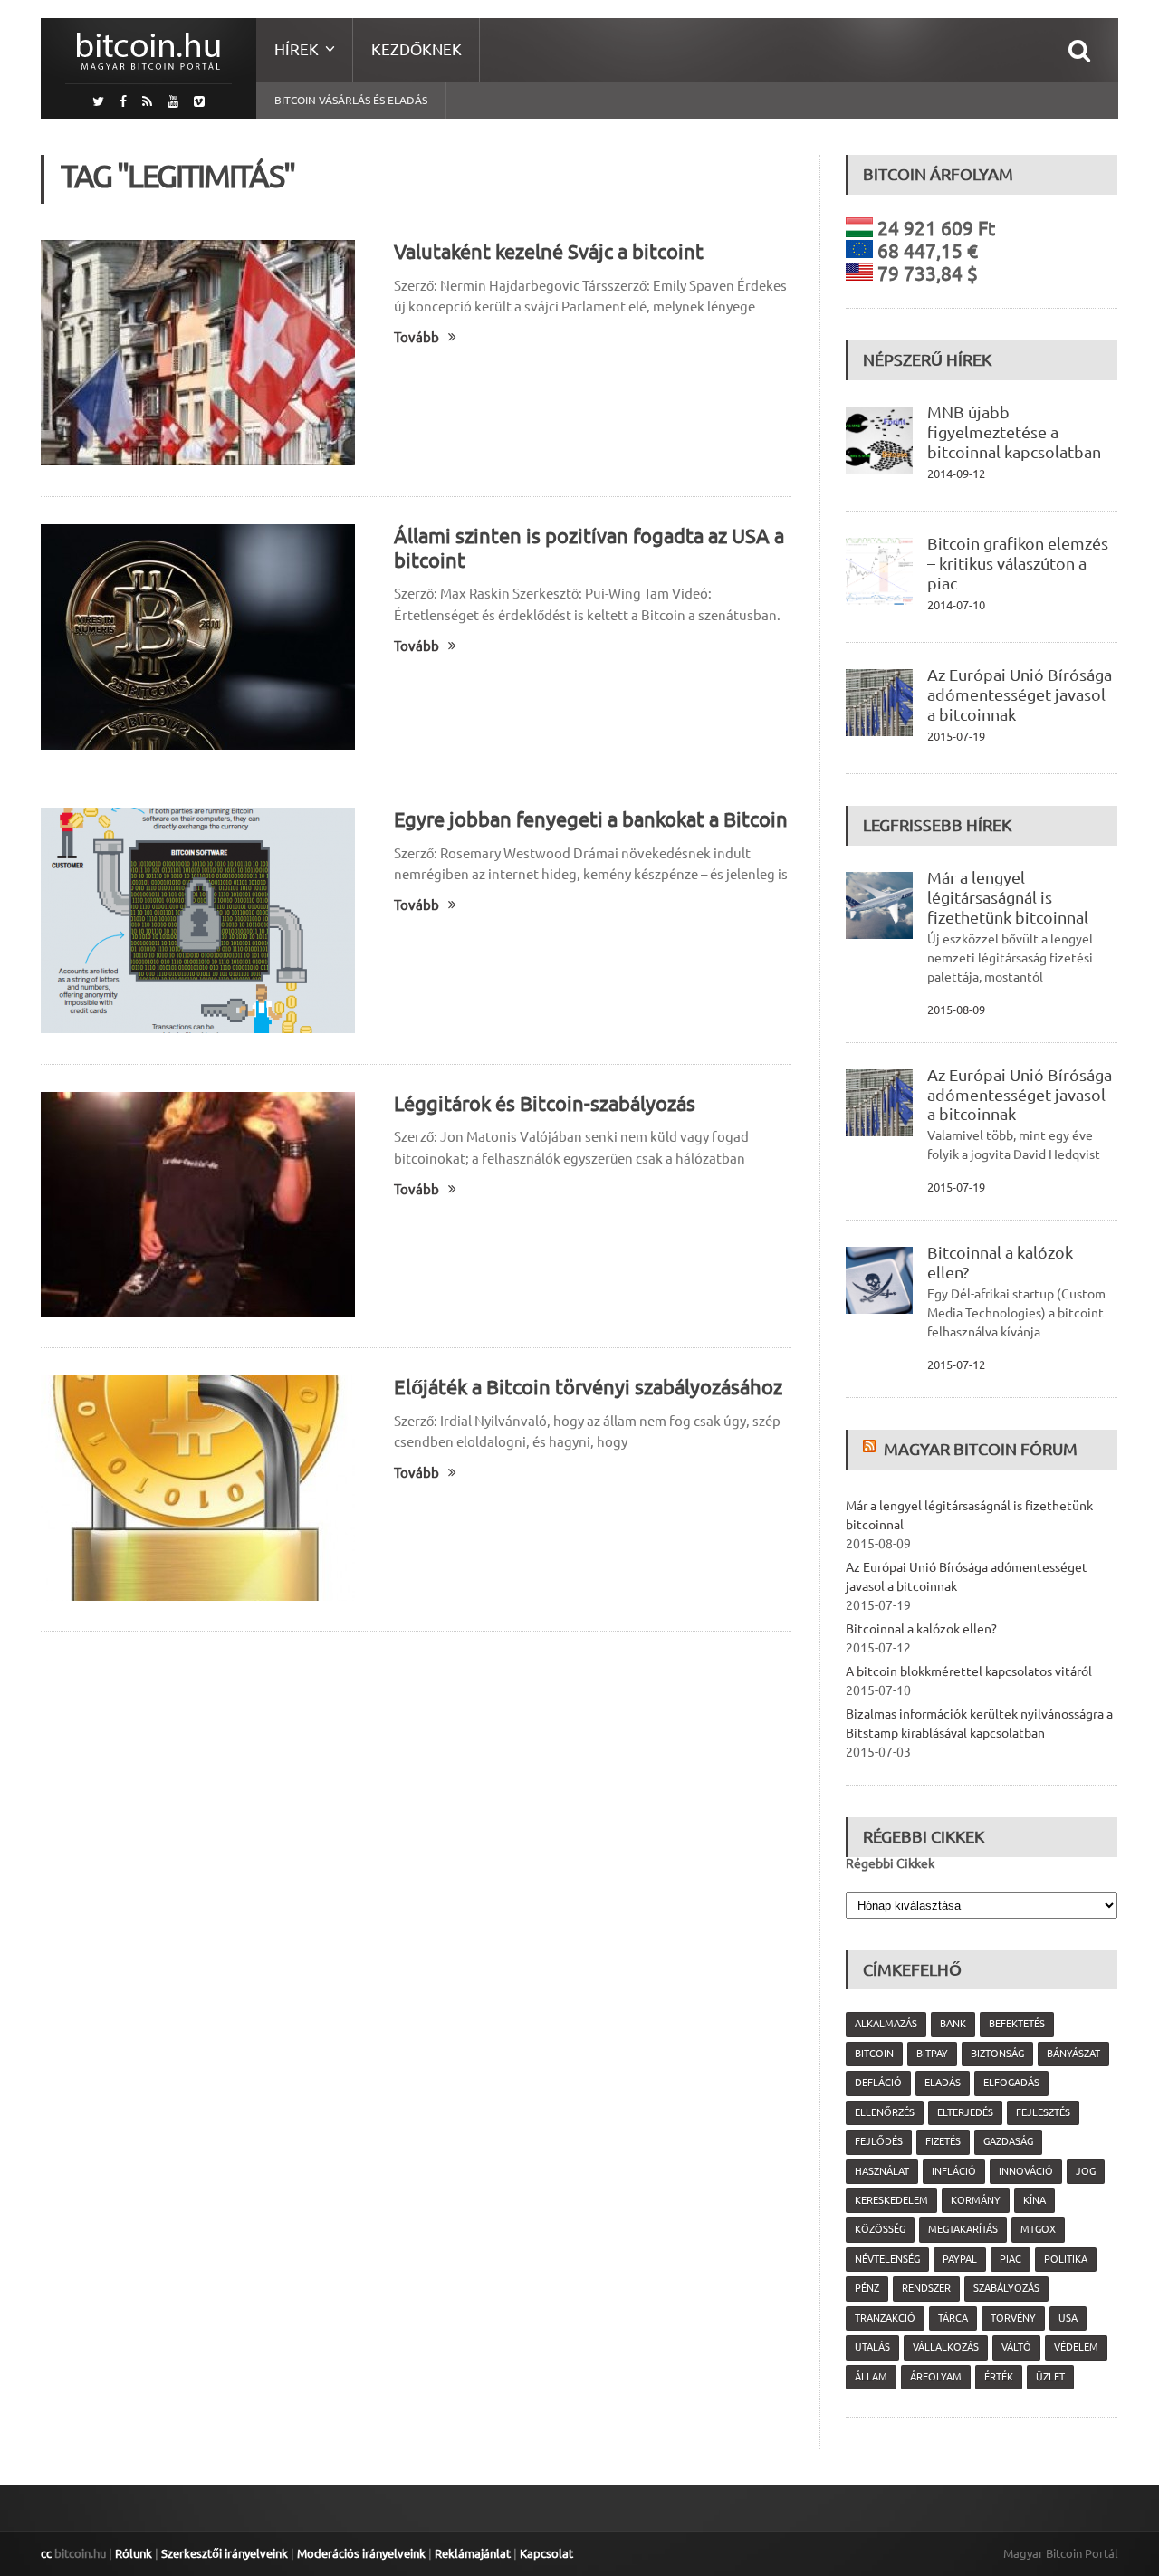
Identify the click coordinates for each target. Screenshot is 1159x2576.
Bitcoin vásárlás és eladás (351, 100)
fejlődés (879, 2141)
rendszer (926, 2288)
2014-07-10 (956, 605)
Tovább (417, 337)
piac (1011, 2259)
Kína (1034, 2200)
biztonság (997, 2054)
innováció (1026, 2171)
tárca (953, 2318)
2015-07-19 (956, 736)
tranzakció (885, 2318)
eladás (943, 2083)
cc (46, 2553)
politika (1066, 2259)
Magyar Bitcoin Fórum (981, 1449)
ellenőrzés (885, 2112)
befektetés (1017, 2024)
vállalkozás (946, 2347)
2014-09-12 (956, 474)
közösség (880, 2229)
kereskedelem (891, 2200)
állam (871, 2377)
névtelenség (887, 2259)
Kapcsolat (546, 2553)
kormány (976, 2200)
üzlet (1050, 2377)
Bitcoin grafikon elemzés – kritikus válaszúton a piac (1018, 563)
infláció (954, 2171)
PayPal (960, 2259)
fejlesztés (1043, 2112)
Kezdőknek (417, 49)
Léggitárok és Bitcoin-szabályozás (545, 1103)
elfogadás (1011, 2083)
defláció (878, 2083)
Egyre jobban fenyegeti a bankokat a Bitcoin (591, 819)
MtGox (1038, 2229)
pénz (867, 2288)
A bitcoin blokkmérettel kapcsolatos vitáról (969, 1671)
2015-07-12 (956, 1365)
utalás (872, 2347)
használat (882, 2171)
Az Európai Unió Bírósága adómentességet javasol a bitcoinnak (1020, 694)
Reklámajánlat (473, 2553)
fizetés (943, 2141)
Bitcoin (874, 2054)
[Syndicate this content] (872, 1449)
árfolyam (936, 2377)
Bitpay (932, 2054)
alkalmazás (886, 2024)
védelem (1076, 2347)
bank (953, 2024)
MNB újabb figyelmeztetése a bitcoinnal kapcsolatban (1014, 432)
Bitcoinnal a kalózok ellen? (921, 1629)
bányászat (1073, 2054)
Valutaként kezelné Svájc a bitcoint (549, 251)
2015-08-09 (956, 1010)
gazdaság (1008, 2141)
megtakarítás (963, 2229)
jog (1086, 2171)
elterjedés (965, 2112)
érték (999, 2377)
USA (1068, 2318)
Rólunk (134, 2553)
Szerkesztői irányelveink (225, 2553)
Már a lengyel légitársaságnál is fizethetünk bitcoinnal (1008, 897)
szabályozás (1006, 2288)
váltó (1016, 2347)
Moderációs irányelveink (361, 2553)
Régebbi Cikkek (890, 1863)
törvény (1013, 2318)
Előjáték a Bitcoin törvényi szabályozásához (588, 1387)
